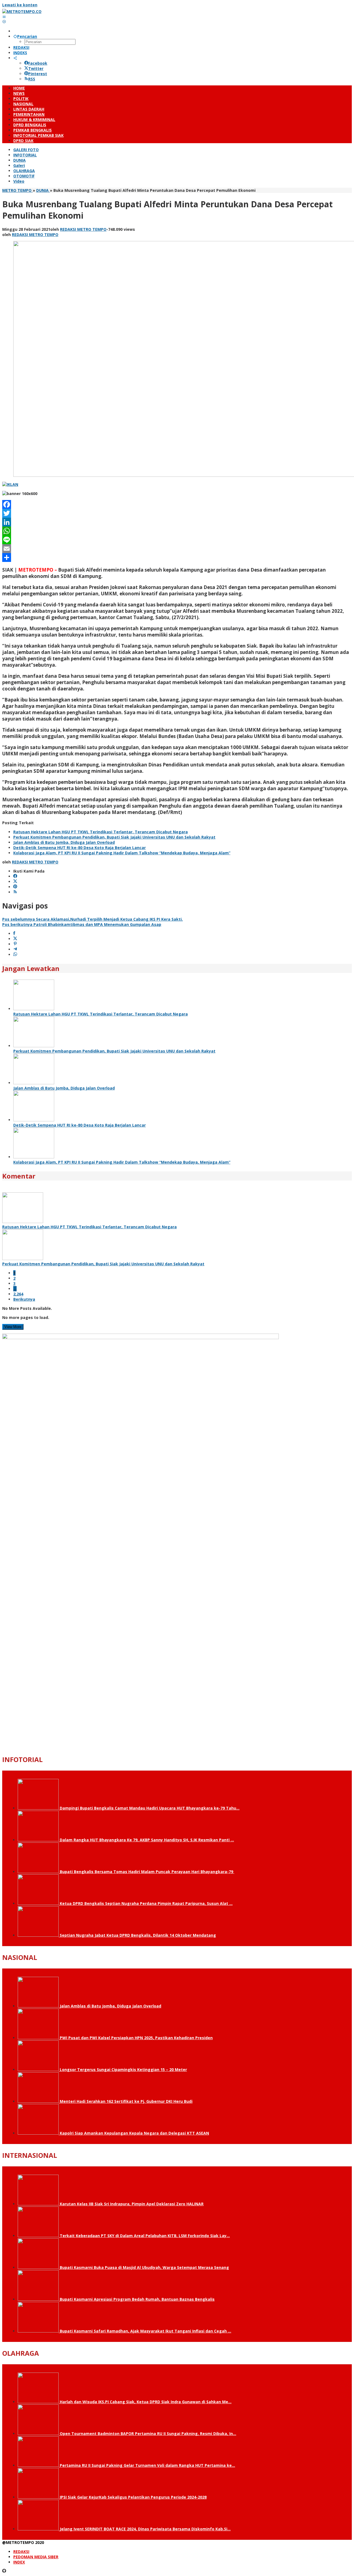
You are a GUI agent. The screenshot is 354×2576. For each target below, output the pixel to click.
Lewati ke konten (20, 5)
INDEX (19, 2562)
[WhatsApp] (177, 531)
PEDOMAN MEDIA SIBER (36, 2557)
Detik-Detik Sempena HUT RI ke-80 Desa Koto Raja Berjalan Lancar (80, 848)
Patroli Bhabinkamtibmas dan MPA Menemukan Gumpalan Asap (82, 924)
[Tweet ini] (15, 939)
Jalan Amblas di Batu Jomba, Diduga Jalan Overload (64, 842)
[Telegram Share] (15, 949)
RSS (32, 79)
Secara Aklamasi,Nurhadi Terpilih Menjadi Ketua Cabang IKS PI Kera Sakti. (93, 919)
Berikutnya (24, 1299)
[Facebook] (177, 504)
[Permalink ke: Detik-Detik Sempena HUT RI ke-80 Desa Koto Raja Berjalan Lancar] (34, 1120)
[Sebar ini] (14, 934)
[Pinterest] (15, 887)
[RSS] (15, 892)
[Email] (177, 549)
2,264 (18, 1294)
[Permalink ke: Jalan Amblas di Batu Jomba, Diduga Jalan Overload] (34, 1083)
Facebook (38, 63)
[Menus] (4, 17)
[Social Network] (15, 58)
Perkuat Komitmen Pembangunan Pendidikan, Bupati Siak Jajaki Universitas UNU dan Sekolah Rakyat (114, 837)
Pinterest (38, 74)
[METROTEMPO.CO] (22, 11)
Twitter (36, 68)
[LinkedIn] (177, 522)
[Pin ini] (15, 944)
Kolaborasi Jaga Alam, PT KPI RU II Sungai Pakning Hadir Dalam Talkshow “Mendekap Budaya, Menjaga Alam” (122, 853)
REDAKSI (21, 2552)
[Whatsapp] (15, 955)
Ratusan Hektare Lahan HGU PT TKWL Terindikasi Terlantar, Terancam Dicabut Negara (101, 832)
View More (13, 1327)
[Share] (177, 557)
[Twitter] (177, 513)
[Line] (177, 540)
